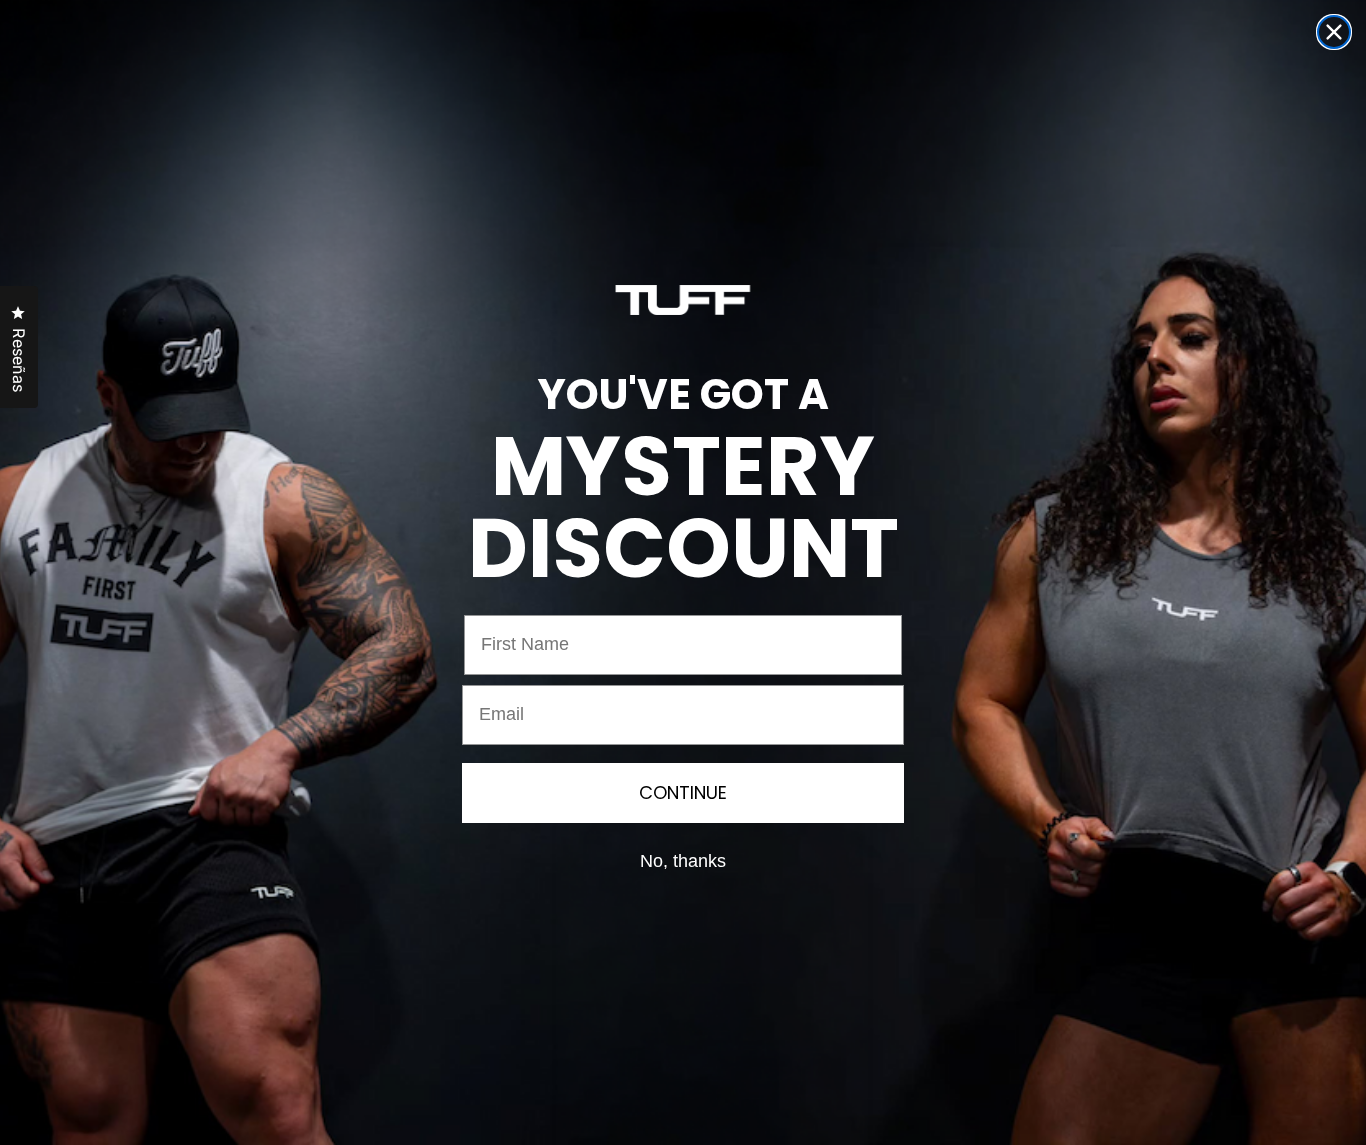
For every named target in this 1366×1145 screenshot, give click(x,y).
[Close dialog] (1334, 32)
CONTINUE (683, 792)
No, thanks (683, 861)
